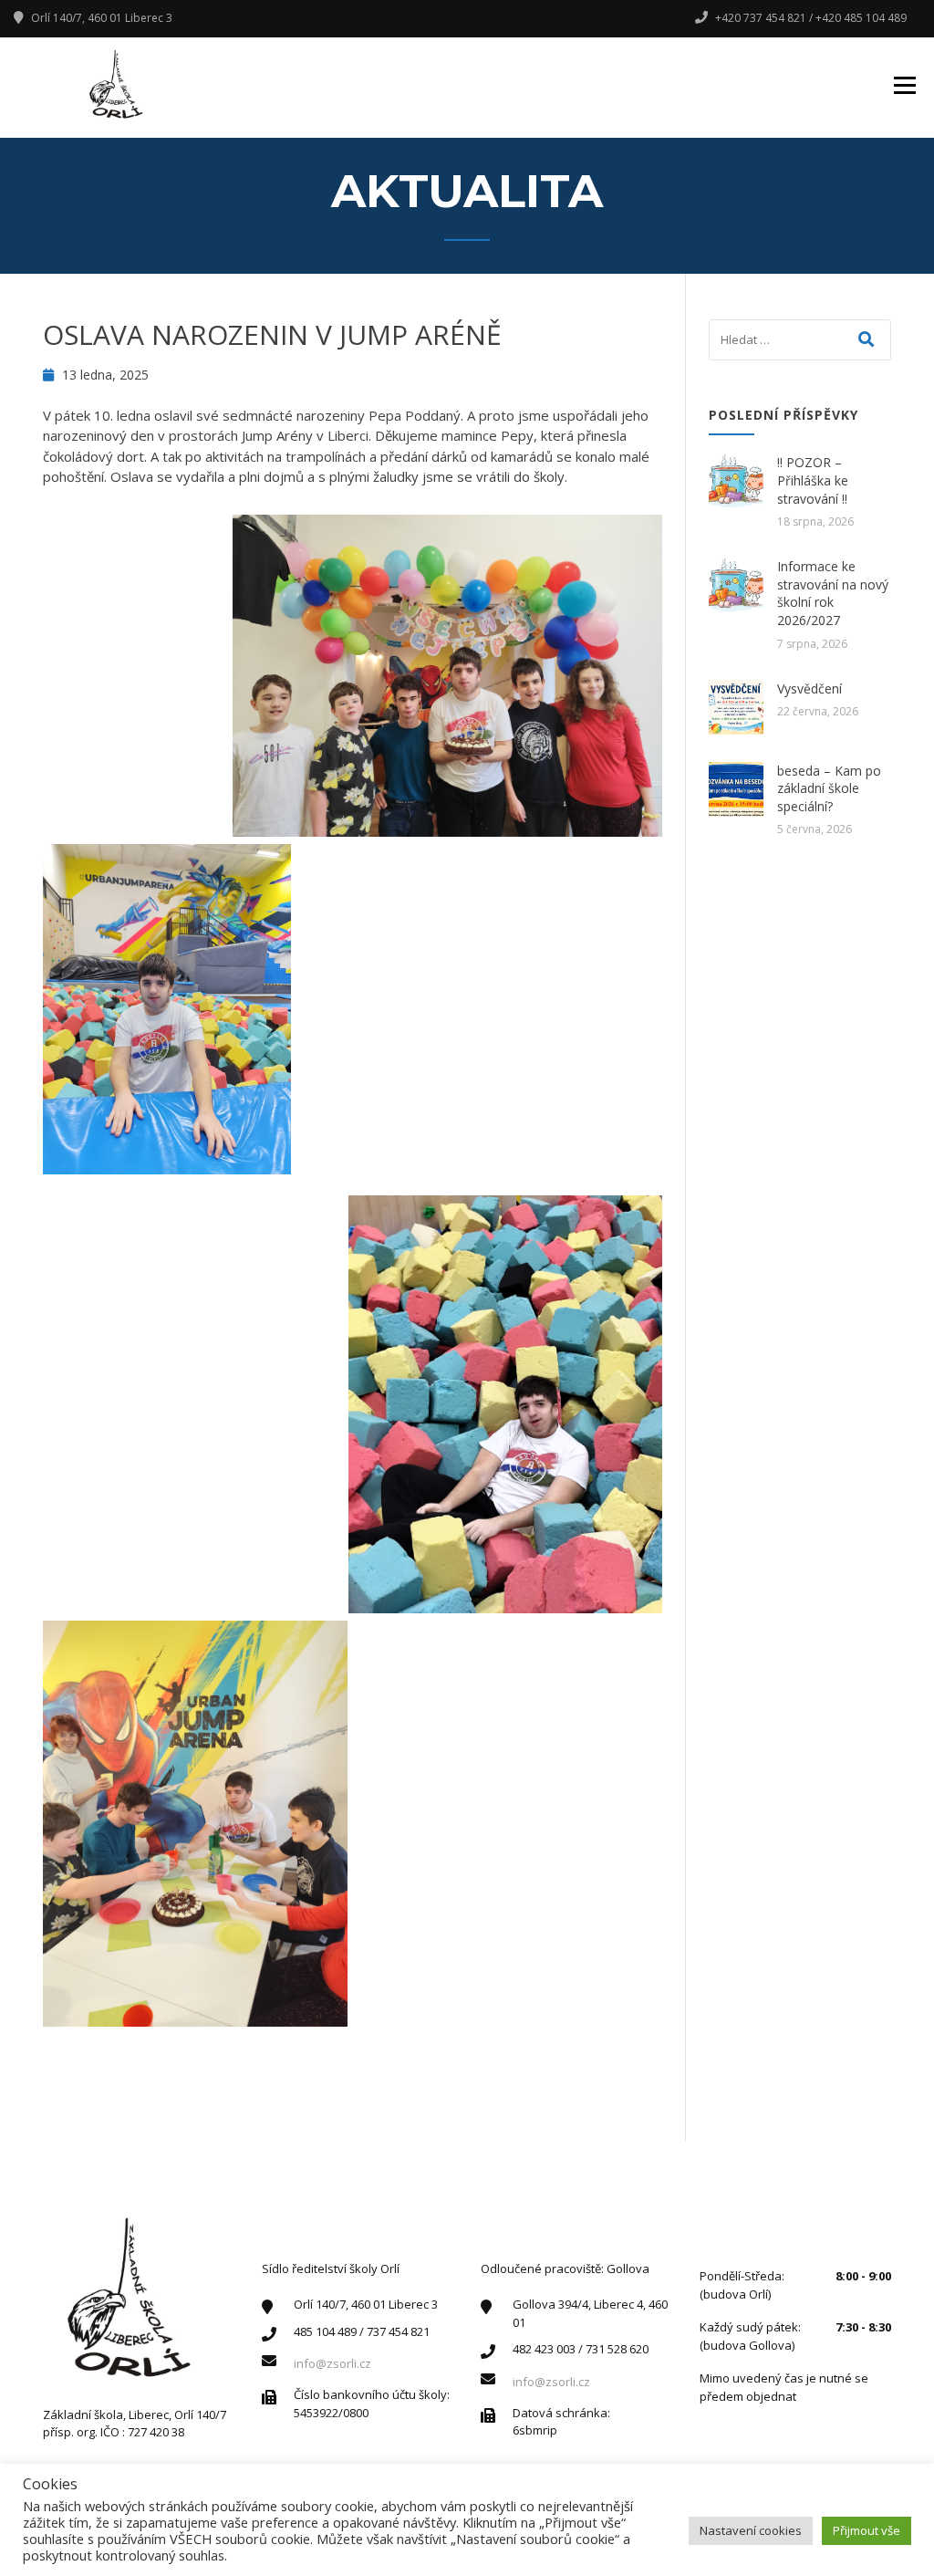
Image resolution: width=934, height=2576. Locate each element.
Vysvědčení (809, 688)
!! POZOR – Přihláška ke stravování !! (813, 480)
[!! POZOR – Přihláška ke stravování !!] (736, 481)
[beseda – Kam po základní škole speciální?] (736, 789)
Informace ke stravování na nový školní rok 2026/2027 (833, 593)
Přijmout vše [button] (867, 2530)
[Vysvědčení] (736, 707)
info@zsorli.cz (332, 2363)
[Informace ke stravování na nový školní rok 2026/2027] (736, 585)
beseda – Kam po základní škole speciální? (829, 788)
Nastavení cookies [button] (751, 2530)
